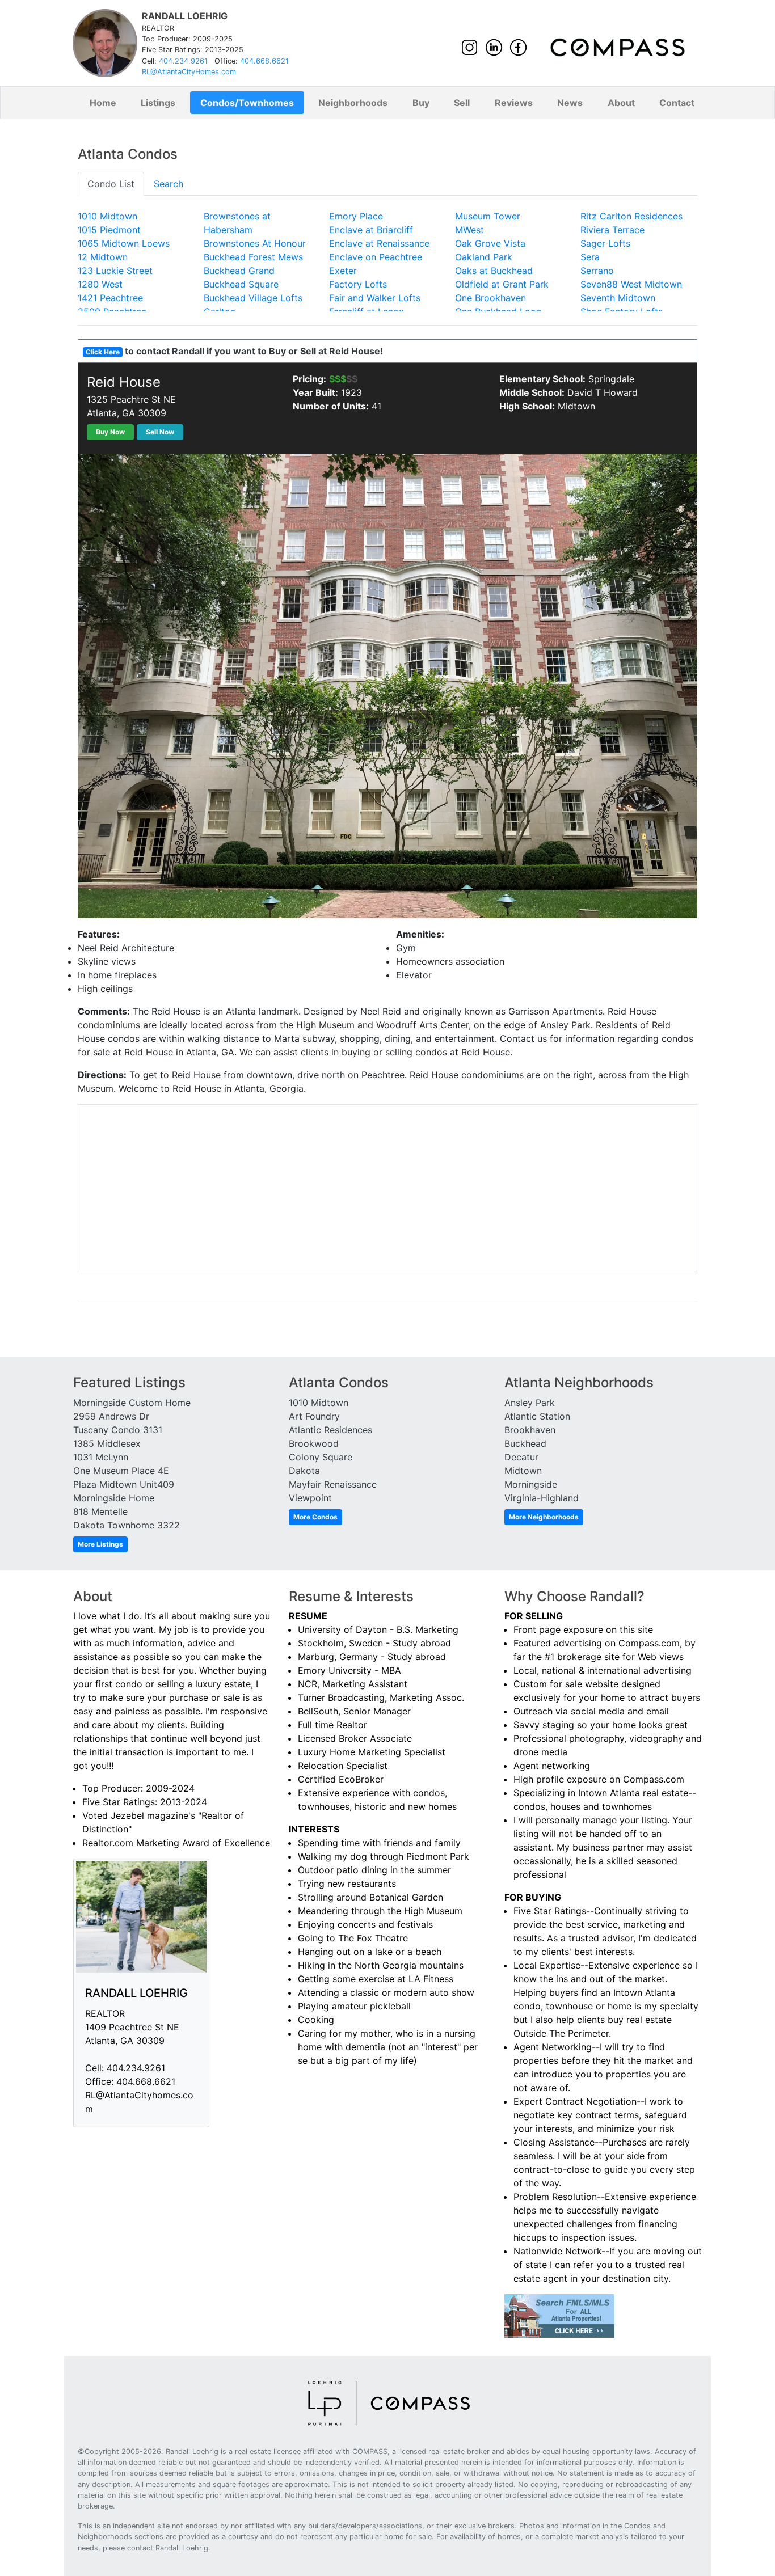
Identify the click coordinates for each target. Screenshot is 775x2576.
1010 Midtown (108, 216)
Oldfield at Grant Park (502, 284)
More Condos (315, 1517)
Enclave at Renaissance (379, 243)
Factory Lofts (358, 284)
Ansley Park (530, 1403)
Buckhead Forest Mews (253, 257)
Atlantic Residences (330, 1430)
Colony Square (321, 1457)
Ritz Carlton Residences (631, 216)
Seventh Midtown (618, 298)
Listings (158, 103)
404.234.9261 (183, 61)
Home (103, 103)
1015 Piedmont (109, 230)
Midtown (523, 1471)
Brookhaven (530, 1430)
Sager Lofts (605, 243)
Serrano (597, 271)
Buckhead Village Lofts (253, 298)
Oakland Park (484, 257)
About (621, 103)
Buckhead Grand (239, 271)
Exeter (343, 271)
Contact (677, 103)
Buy (421, 103)
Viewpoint (310, 1498)
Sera (590, 257)
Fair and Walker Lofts (375, 298)
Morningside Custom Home (132, 1403)
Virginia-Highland (542, 1498)
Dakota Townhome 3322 (127, 1525)
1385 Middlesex (107, 1443)
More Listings (100, 1544)
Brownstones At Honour (255, 243)
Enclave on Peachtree (376, 257)
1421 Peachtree (110, 298)
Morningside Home (114, 1498)
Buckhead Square (241, 284)
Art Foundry (314, 1416)
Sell (462, 103)
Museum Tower (488, 216)
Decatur (521, 1457)
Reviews (514, 103)
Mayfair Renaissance (333, 1484)
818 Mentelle (100, 1511)
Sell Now (160, 432)
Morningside (531, 1484)
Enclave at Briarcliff (371, 230)
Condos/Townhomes (247, 103)
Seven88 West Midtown (631, 284)
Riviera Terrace (612, 230)
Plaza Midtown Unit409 (124, 1484)
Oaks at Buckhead (494, 271)
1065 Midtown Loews (124, 243)
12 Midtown (103, 257)
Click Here (103, 352)
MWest (469, 230)
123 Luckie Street (115, 271)
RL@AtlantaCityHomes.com (189, 72)
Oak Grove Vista (490, 243)
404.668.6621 (264, 61)
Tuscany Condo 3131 (118, 1430)
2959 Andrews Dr (111, 1416)
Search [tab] (169, 184)
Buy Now (110, 432)
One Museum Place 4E (121, 1471)
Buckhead (525, 1443)
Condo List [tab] (111, 184)
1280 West (100, 284)
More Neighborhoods (544, 1517)
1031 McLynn (101, 1457)
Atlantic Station (537, 1416)
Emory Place (356, 216)
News (570, 103)
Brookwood (314, 1443)
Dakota (304, 1471)
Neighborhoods (353, 103)
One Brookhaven (490, 298)
